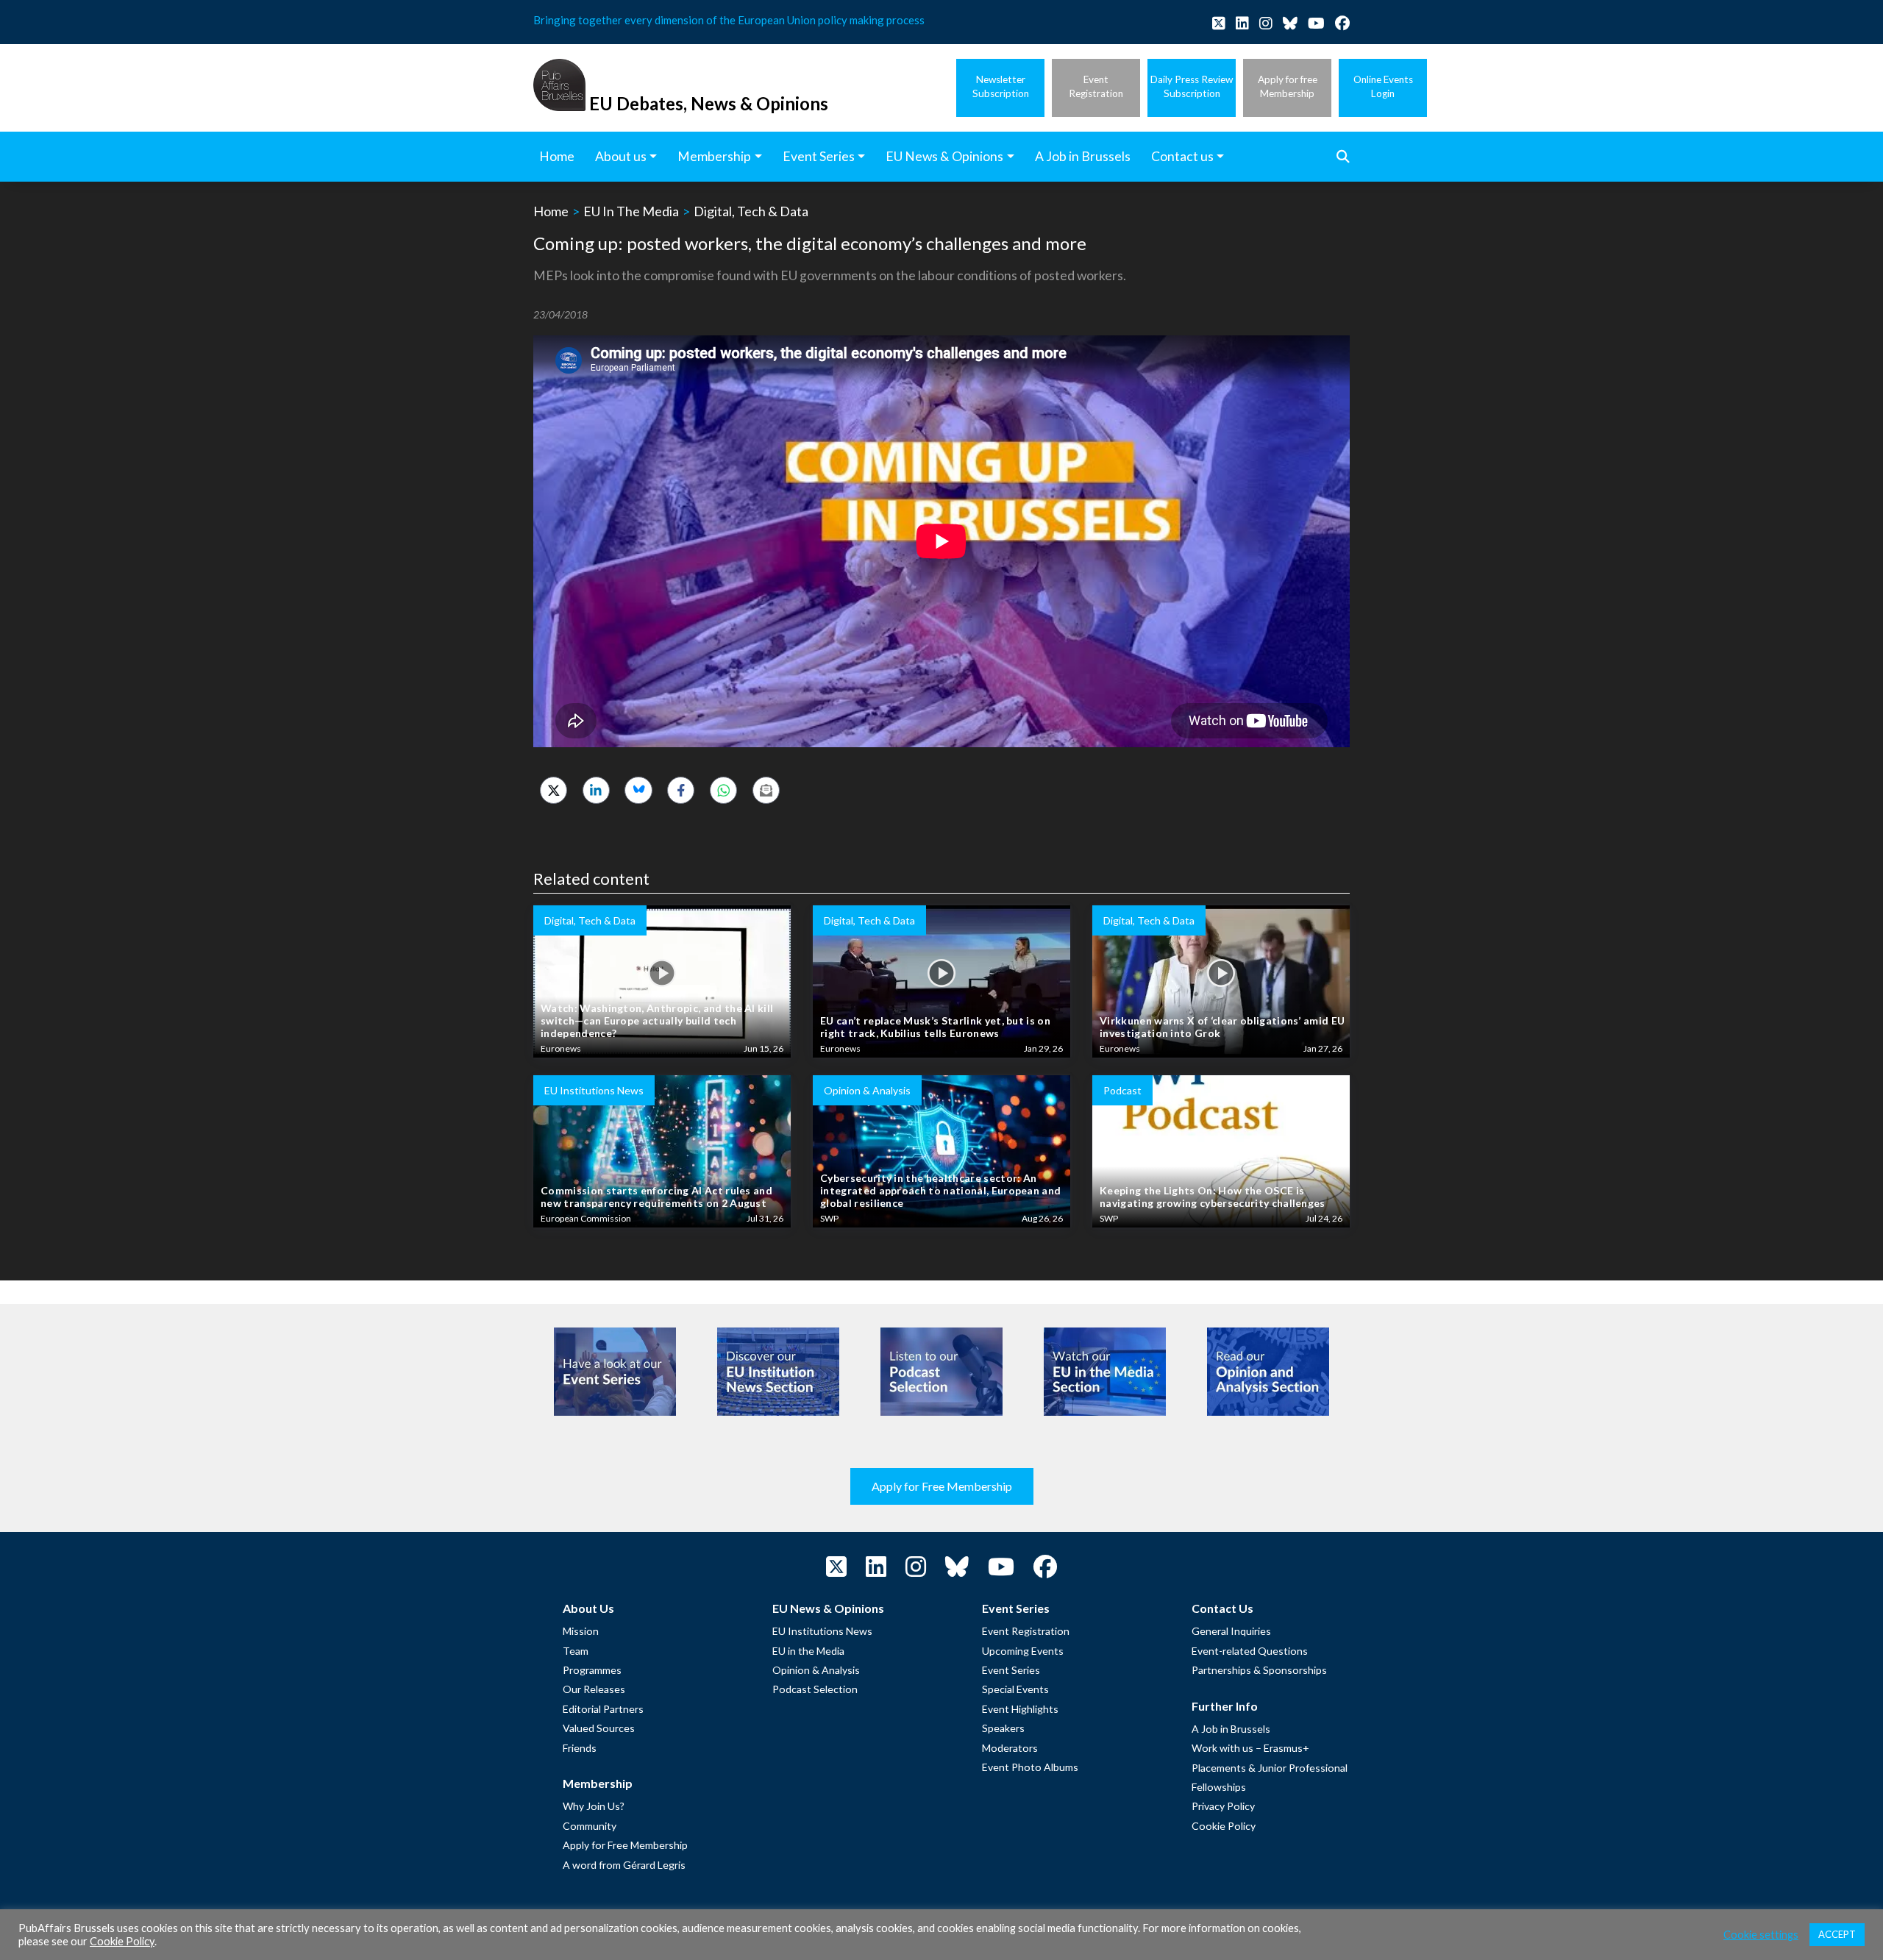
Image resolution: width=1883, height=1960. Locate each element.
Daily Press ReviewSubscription (1192, 86)
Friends (580, 1748)
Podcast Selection (815, 1689)
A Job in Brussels (1231, 1729)
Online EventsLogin (1383, 86)
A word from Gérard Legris (624, 1865)
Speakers (1003, 1728)
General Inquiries (1231, 1631)
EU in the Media (808, 1651)
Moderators (1010, 1748)
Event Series (1011, 1670)
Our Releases (594, 1689)
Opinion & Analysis (816, 1670)
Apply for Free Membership (942, 1486)
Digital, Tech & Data (751, 211)
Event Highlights (1020, 1709)
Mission (581, 1631)
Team (576, 1651)
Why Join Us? (594, 1806)
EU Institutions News (822, 1631)
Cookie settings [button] (1761, 1935)
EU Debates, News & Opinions (709, 103)
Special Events (1015, 1689)
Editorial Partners (603, 1709)
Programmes (592, 1670)
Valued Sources (599, 1728)
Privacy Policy (1223, 1806)
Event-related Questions (1250, 1651)
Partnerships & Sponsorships (1259, 1670)
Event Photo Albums (1030, 1767)
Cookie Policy (1224, 1826)
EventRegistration (1096, 86)
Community (590, 1826)
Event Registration (1026, 1631)
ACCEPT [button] (1837, 1934)
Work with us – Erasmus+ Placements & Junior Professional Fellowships (1270, 1767)
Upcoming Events (1023, 1651)
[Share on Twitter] (553, 790)
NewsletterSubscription (1001, 86)
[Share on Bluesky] (638, 790)
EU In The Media (631, 211)
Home (551, 211)
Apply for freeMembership (1288, 86)
